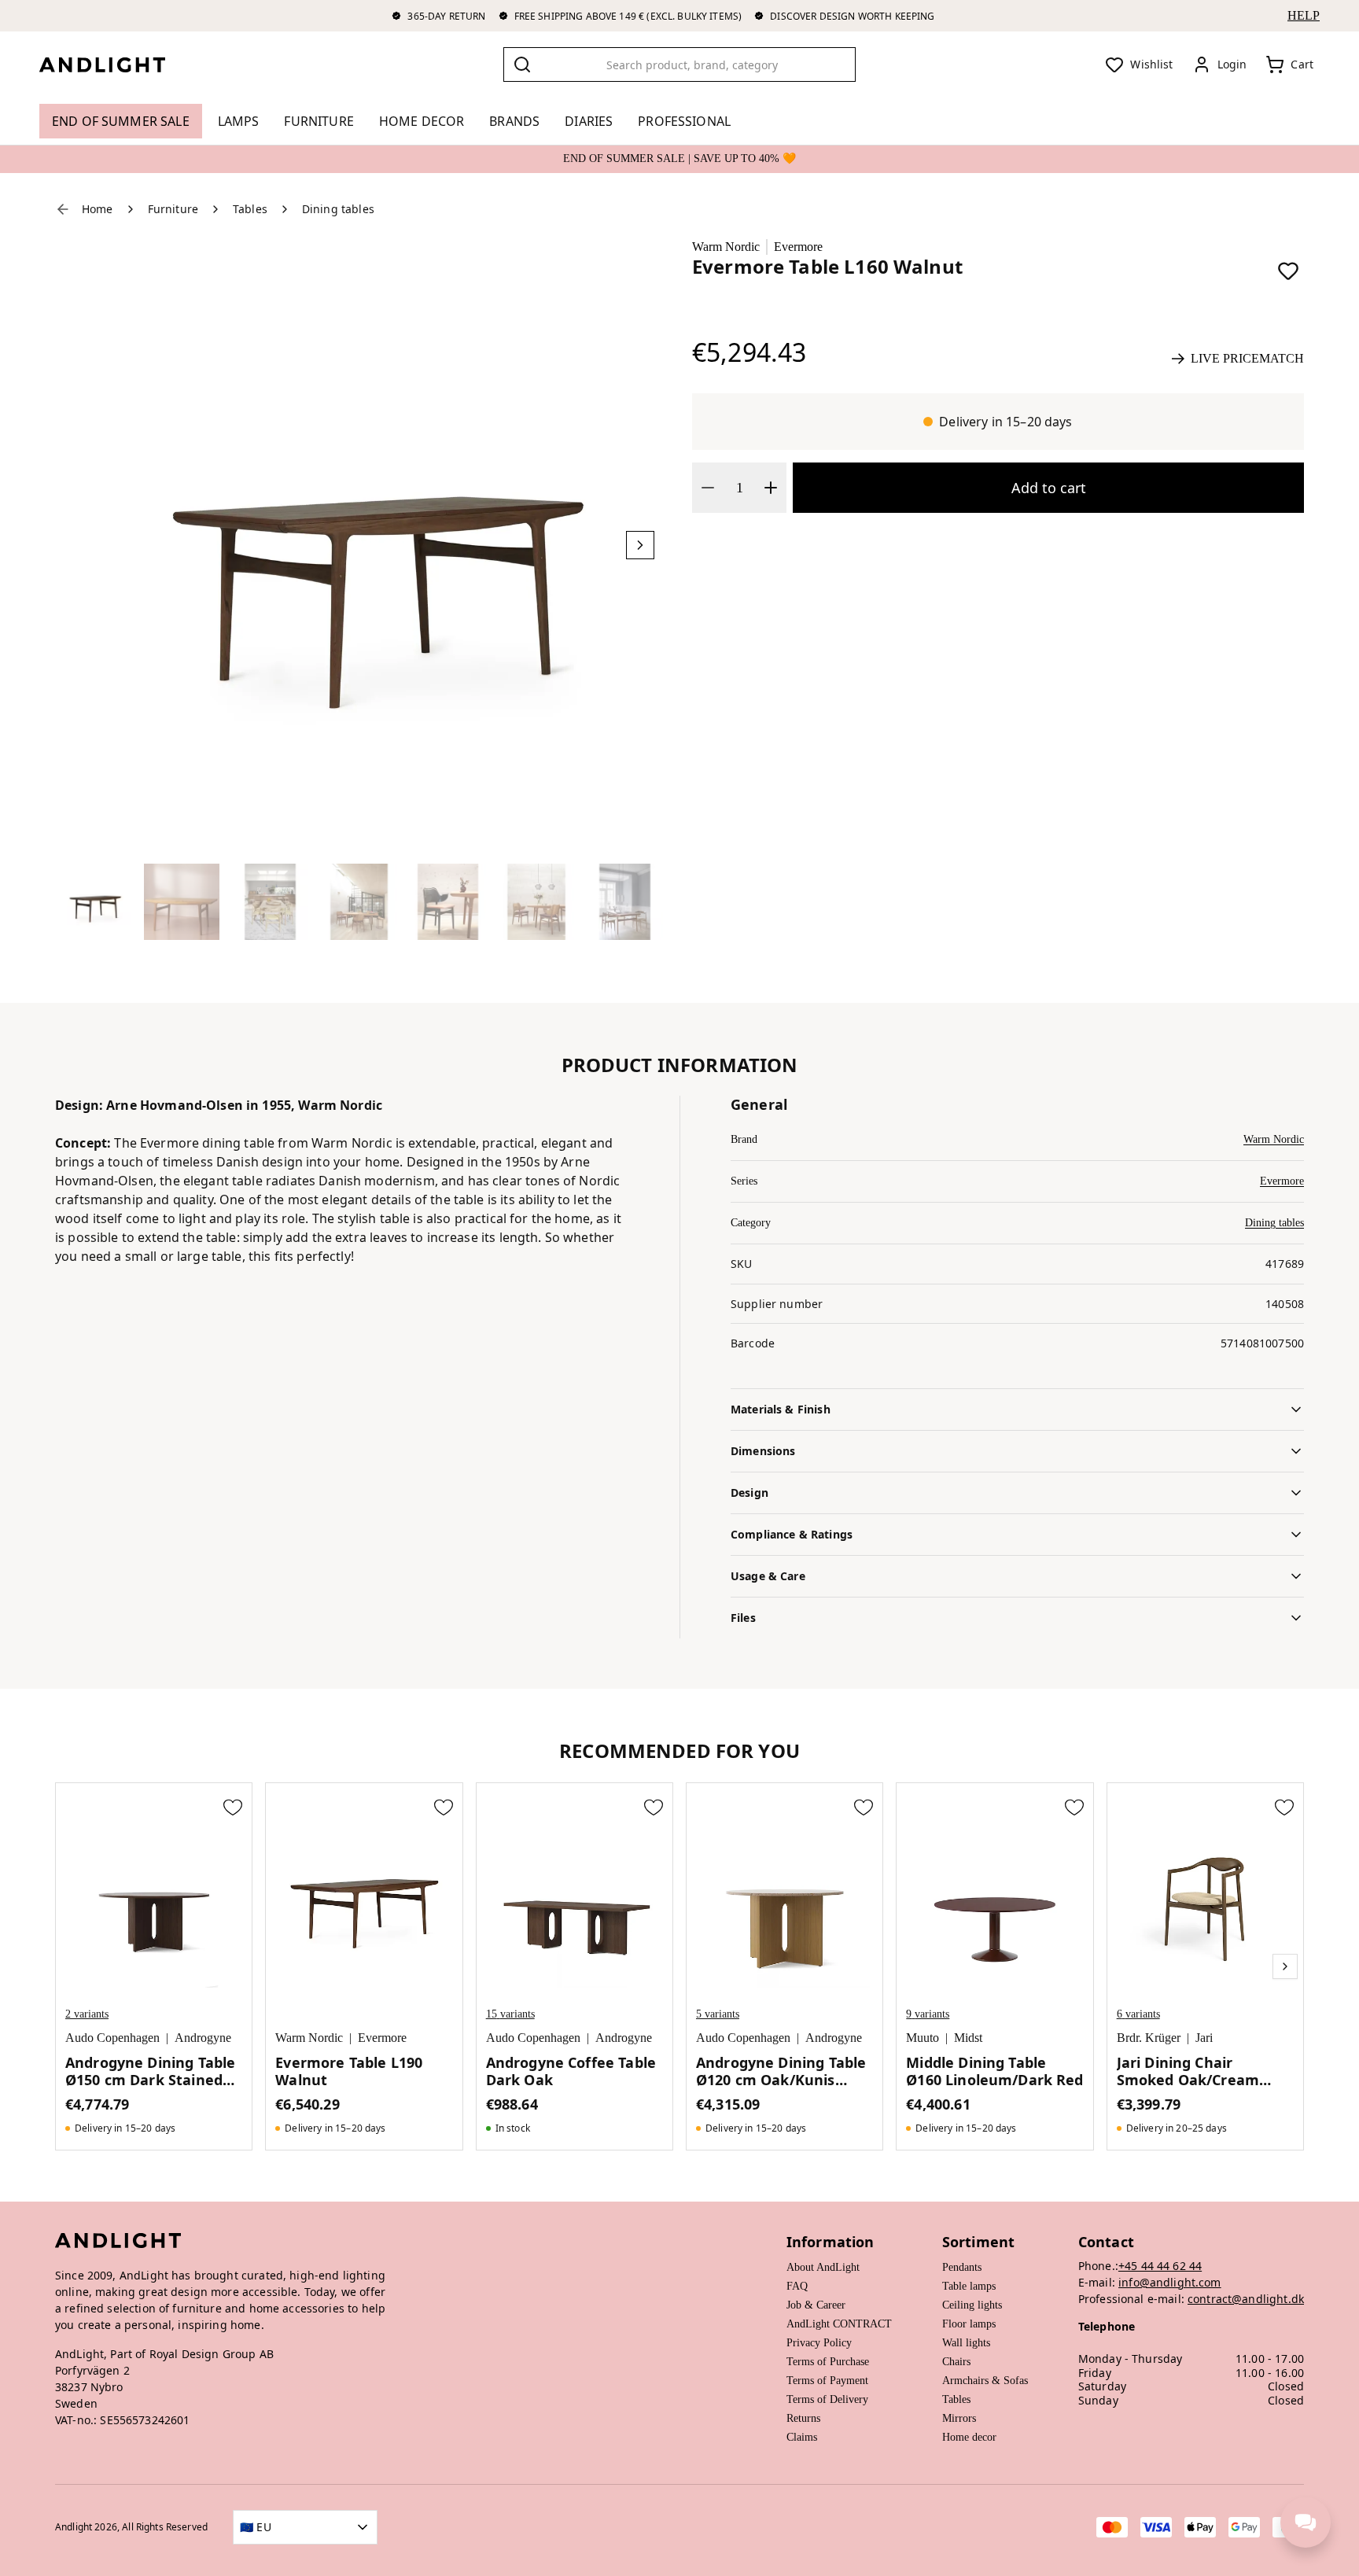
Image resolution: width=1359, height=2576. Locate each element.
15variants (510, 2014)
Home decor (969, 2437)
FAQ (797, 2286)
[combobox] (679, 64)
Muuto (923, 2038)
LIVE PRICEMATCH (1247, 358)
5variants (718, 2014)
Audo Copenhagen (112, 2038)
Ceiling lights (972, 2305)
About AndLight (823, 2267)
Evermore (798, 247)
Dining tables (1274, 1223)
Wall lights (966, 2343)
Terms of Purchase (828, 2362)
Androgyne (203, 2038)
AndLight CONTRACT (839, 2324)
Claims (802, 2437)
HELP (1304, 15)
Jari (1204, 2038)
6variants (1138, 2014)
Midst (968, 2038)
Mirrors (959, 2418)
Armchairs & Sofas (985, 2381)
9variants (928, 2014)
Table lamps (969, 2286)
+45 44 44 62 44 (1160, 2266)
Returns (803, 2418)
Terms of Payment (827, 2381)
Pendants (962, 2267)
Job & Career (816, 2305)
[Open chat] (1306, 2523)
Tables (956, 2399)
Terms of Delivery (827, 2399)
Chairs (956, 2362)
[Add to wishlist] (1288, 271)
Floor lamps (969, 2324)
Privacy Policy (819, 2343)
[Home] (115, 64)
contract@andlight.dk (1246, 2299)
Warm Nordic (726, 247)
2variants (87, 2014)
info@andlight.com (1170, 2282)
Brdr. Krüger (1149, 2038)
